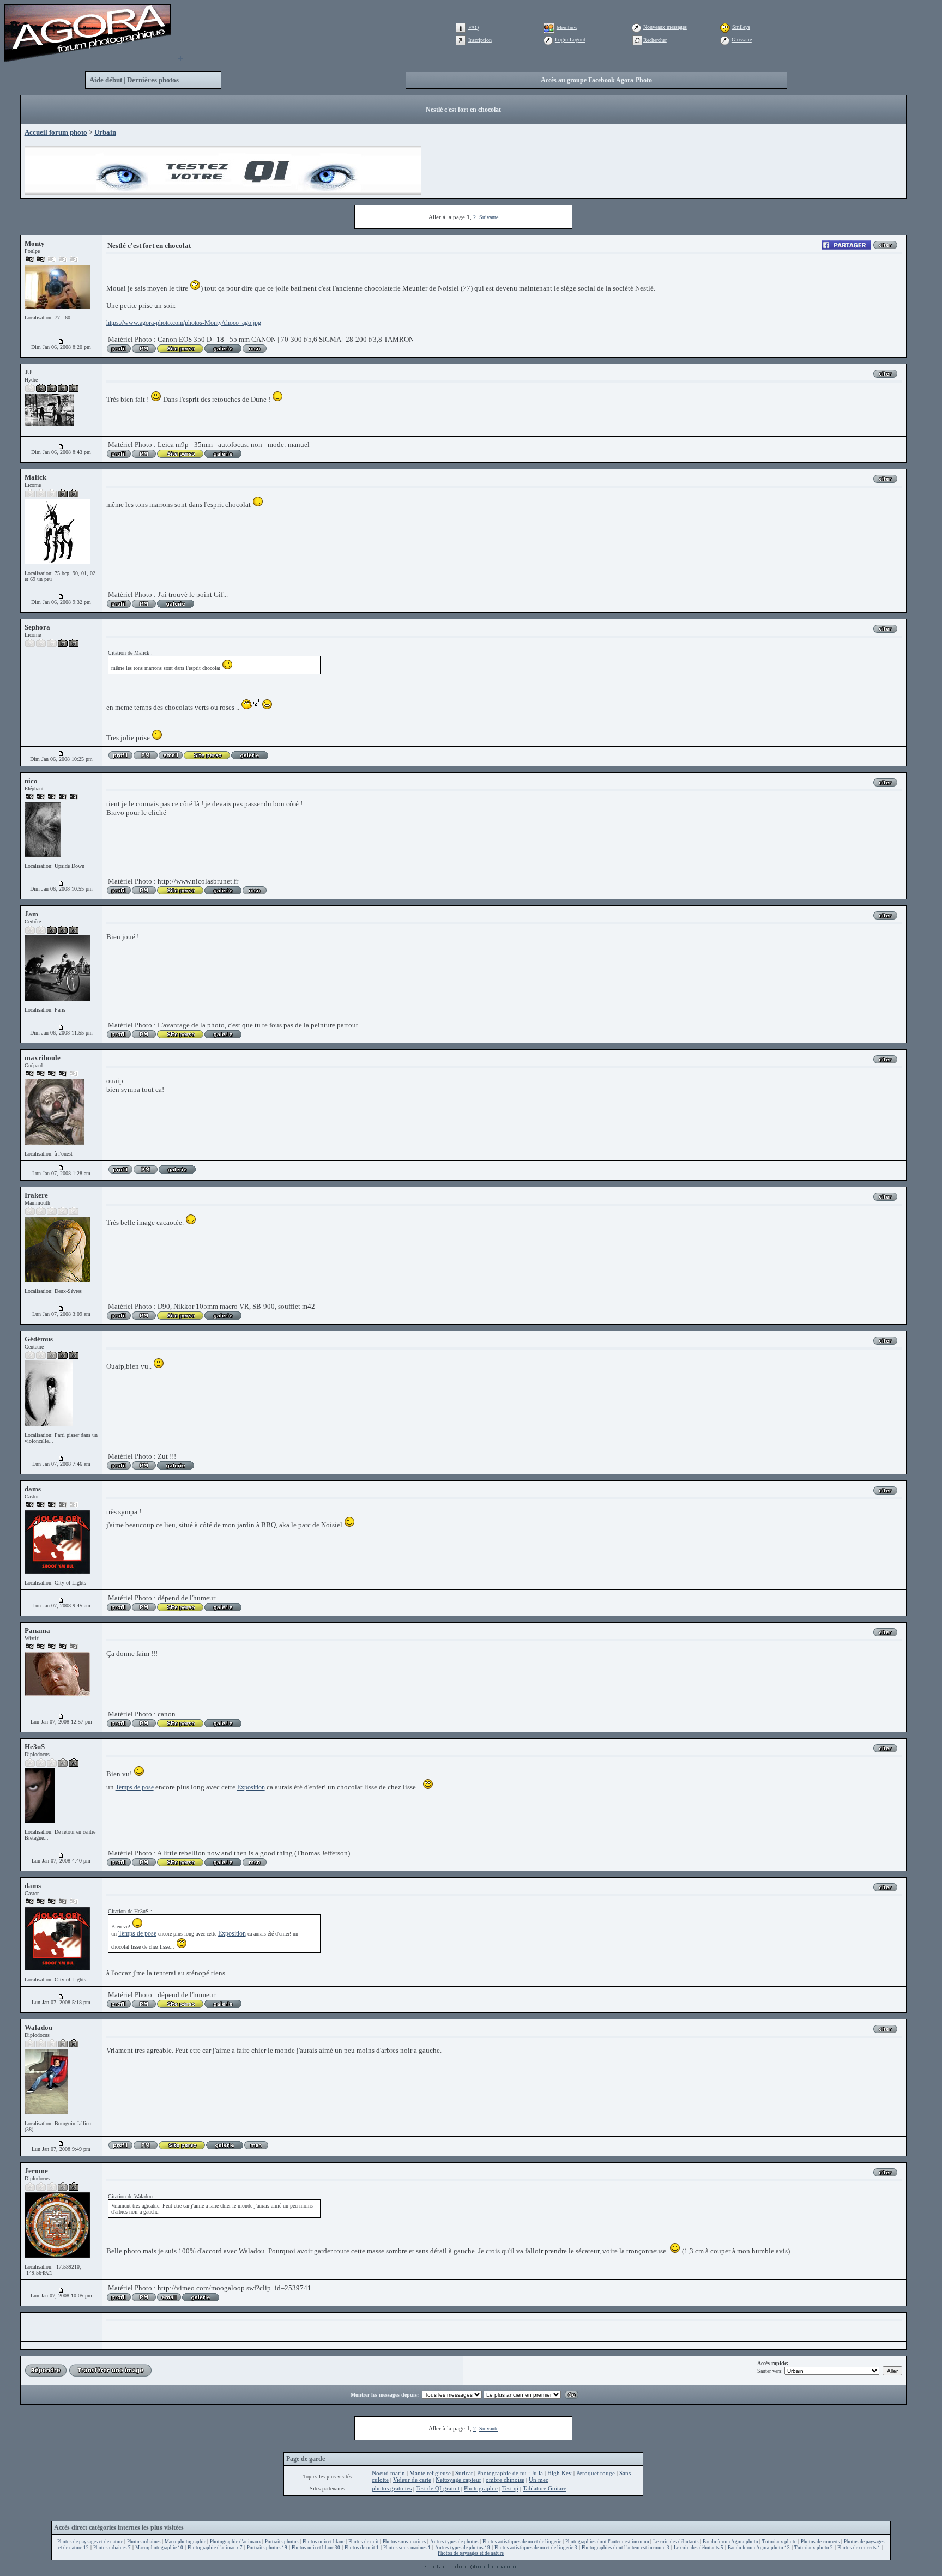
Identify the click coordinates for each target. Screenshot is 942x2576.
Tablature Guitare (545, 2488)
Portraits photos (282, 2542)
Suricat (464, 2473)
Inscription (480, 40)
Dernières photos (153, 80)
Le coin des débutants (677, 2542)
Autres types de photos (455, 2542)
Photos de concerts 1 (859, 2548)
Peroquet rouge (596, 2473)
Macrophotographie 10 (159, 2548)
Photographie (481, 2488)
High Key (560, 2473)
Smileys (741, 27)
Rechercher (655, 40)
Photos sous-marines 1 (407, 2548)
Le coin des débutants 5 (699, 2548)
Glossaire (742, 40)
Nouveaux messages (665, 27)
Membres (567, 27)
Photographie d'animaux (236, 2542)
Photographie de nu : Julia (510, 2473)
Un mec (539, 2480)
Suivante (489, 217)
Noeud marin (388, 2473)
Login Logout (570, 40)
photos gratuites (392, 2488)
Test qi (510, 2488)
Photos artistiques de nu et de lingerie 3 (536, 2548)
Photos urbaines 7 (112, 2548)
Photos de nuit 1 (362, 2548)
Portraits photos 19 (267, 2548)
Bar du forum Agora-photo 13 (759, 2548)
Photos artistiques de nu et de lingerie (523, 2542)
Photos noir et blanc (324, 2542)
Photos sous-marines (405, 2542)
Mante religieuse (430, 2473)
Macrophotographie (186, 2542)
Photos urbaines (144, 2542)
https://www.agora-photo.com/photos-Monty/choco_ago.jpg (184, 323)
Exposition (251, 1787)
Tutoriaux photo (780, 2542)
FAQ (473, 27)
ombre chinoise (505, 2480)
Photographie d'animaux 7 (215, 2548)
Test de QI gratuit (438, 2488)
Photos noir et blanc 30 (316, 2548)
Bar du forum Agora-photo (731, 2542)
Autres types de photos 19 (463, 2548)
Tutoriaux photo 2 (814, 2548)
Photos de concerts (821, 2542)
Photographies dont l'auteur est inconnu (608, 2542)
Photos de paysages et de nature (91, 2542)
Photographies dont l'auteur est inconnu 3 (626, 2548)
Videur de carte (412, 2480)
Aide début (106, 80)
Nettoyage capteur (458, 2480)
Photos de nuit (364, 2542)
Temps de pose (135, 1787)
